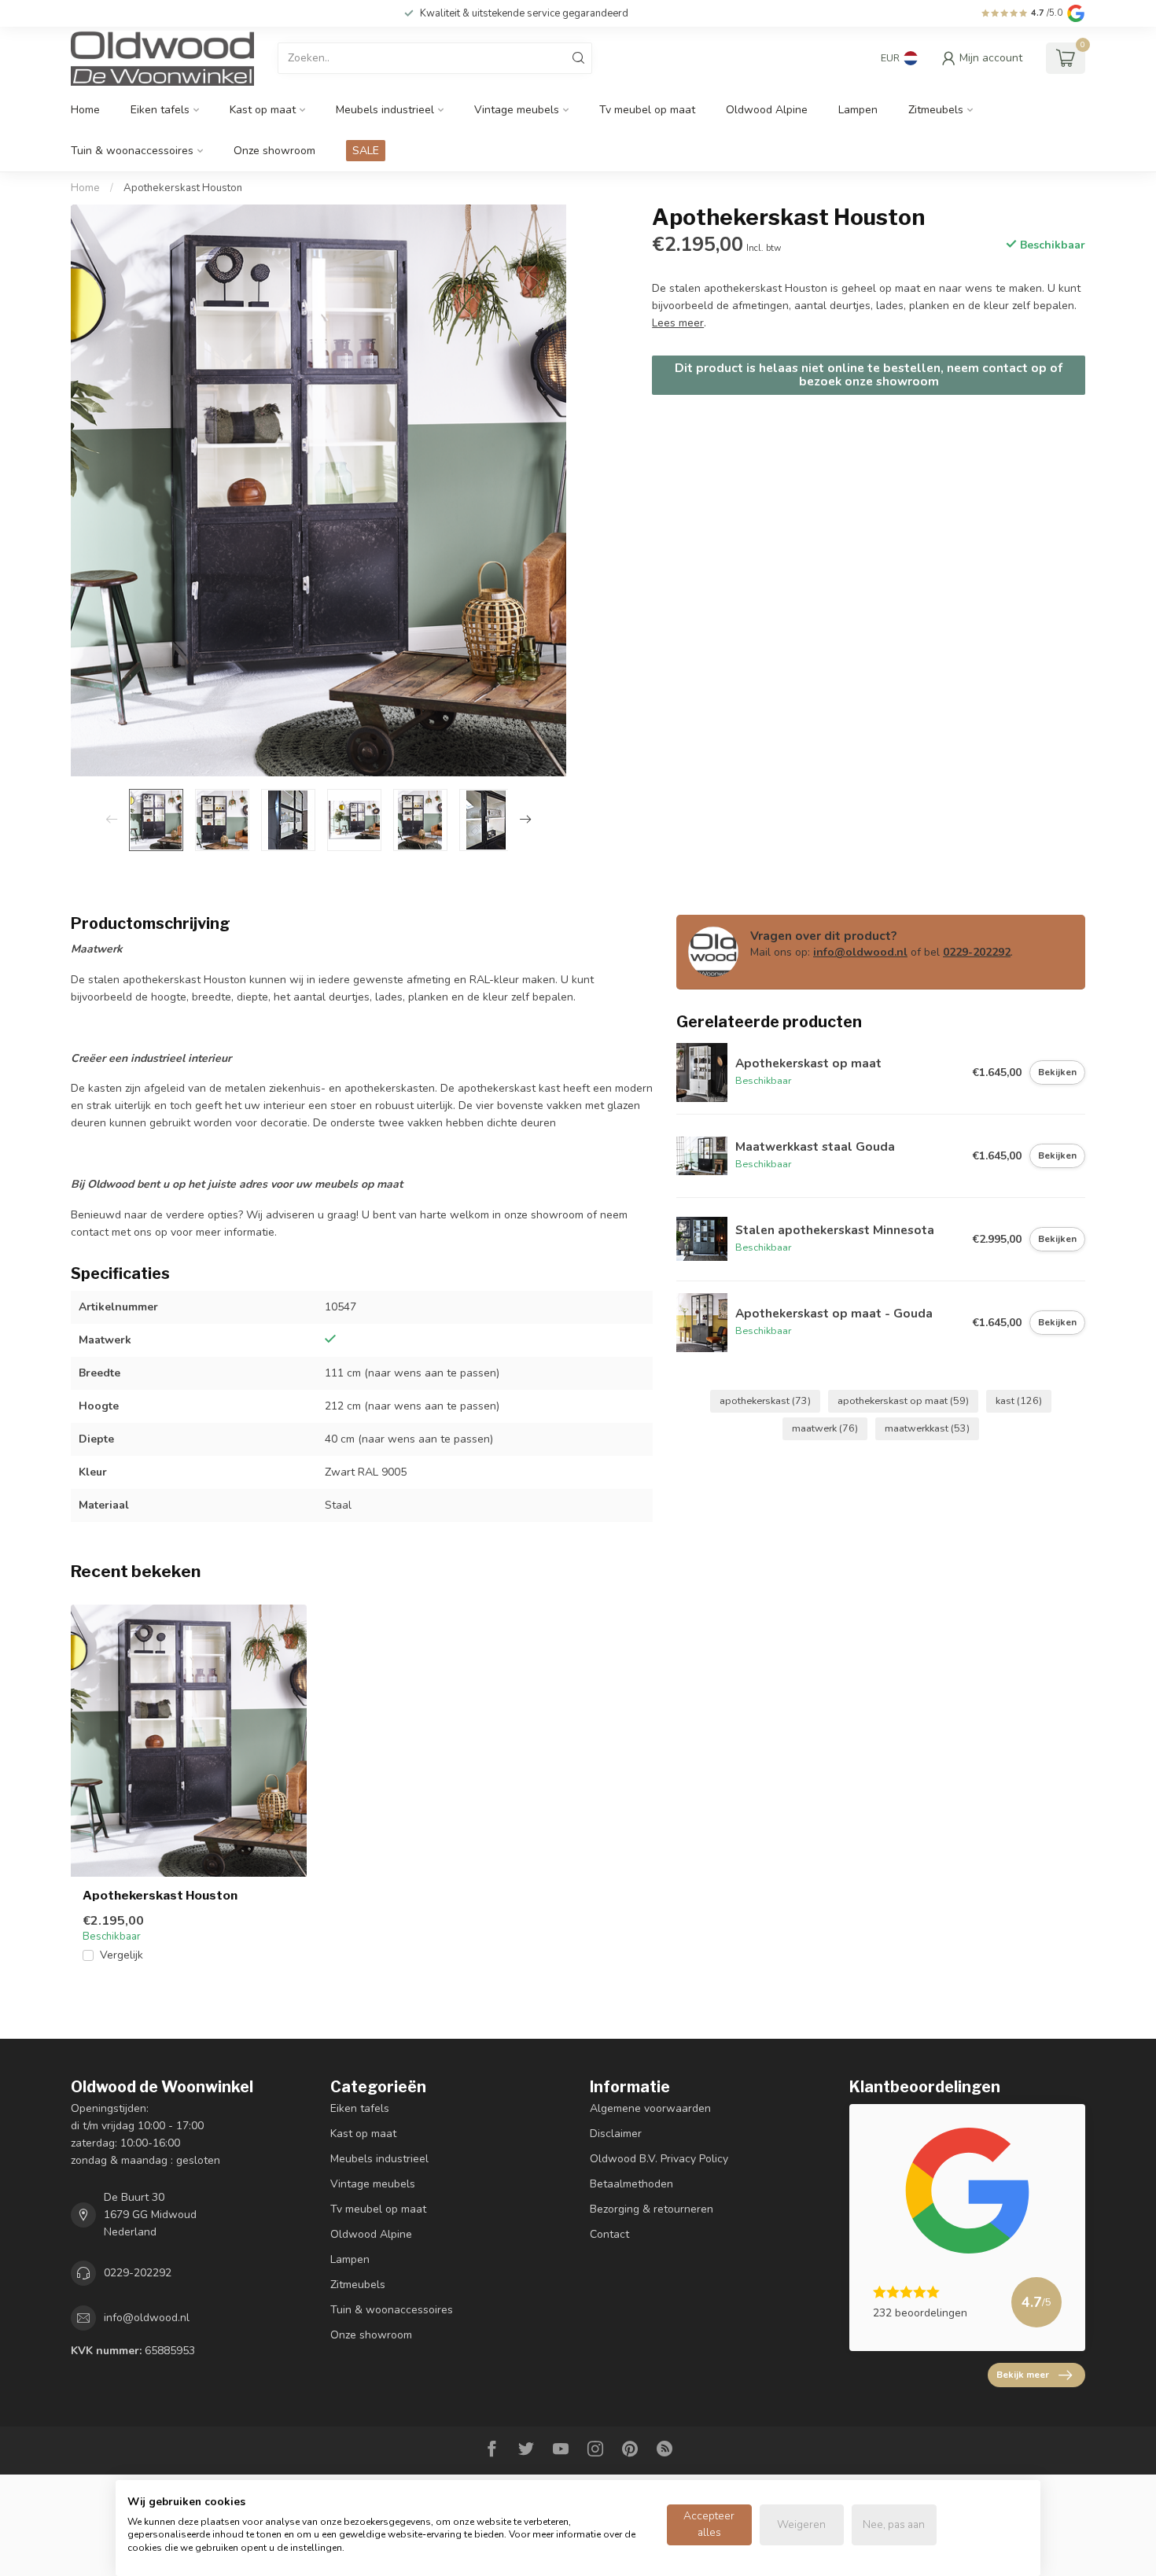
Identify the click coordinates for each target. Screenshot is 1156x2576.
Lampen (858, 110)
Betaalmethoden (631, 2184)
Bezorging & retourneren (652, 2209)
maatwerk (825, 1428)
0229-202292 (977, 952)
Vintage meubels (517, 110)
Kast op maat (263, 110)
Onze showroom (274, 151)
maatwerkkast (927, 1428)
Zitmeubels (936, 110)
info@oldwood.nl (860, 952)
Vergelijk (121, 1955)
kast (1019, 1400)
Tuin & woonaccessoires (132, 151)
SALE (366, 151)
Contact (609, 2234)
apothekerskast (765, 1400)
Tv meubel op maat (647, 110)
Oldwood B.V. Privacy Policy (659, 2159)
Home (85, 110)
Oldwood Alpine (767, 110)
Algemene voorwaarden (650, 2108)
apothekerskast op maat (903, 1400)
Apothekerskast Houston (183, 188)
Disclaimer (616, 2134)
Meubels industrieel (385, 110)
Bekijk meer (1023, 2375)
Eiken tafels (160, 110)
